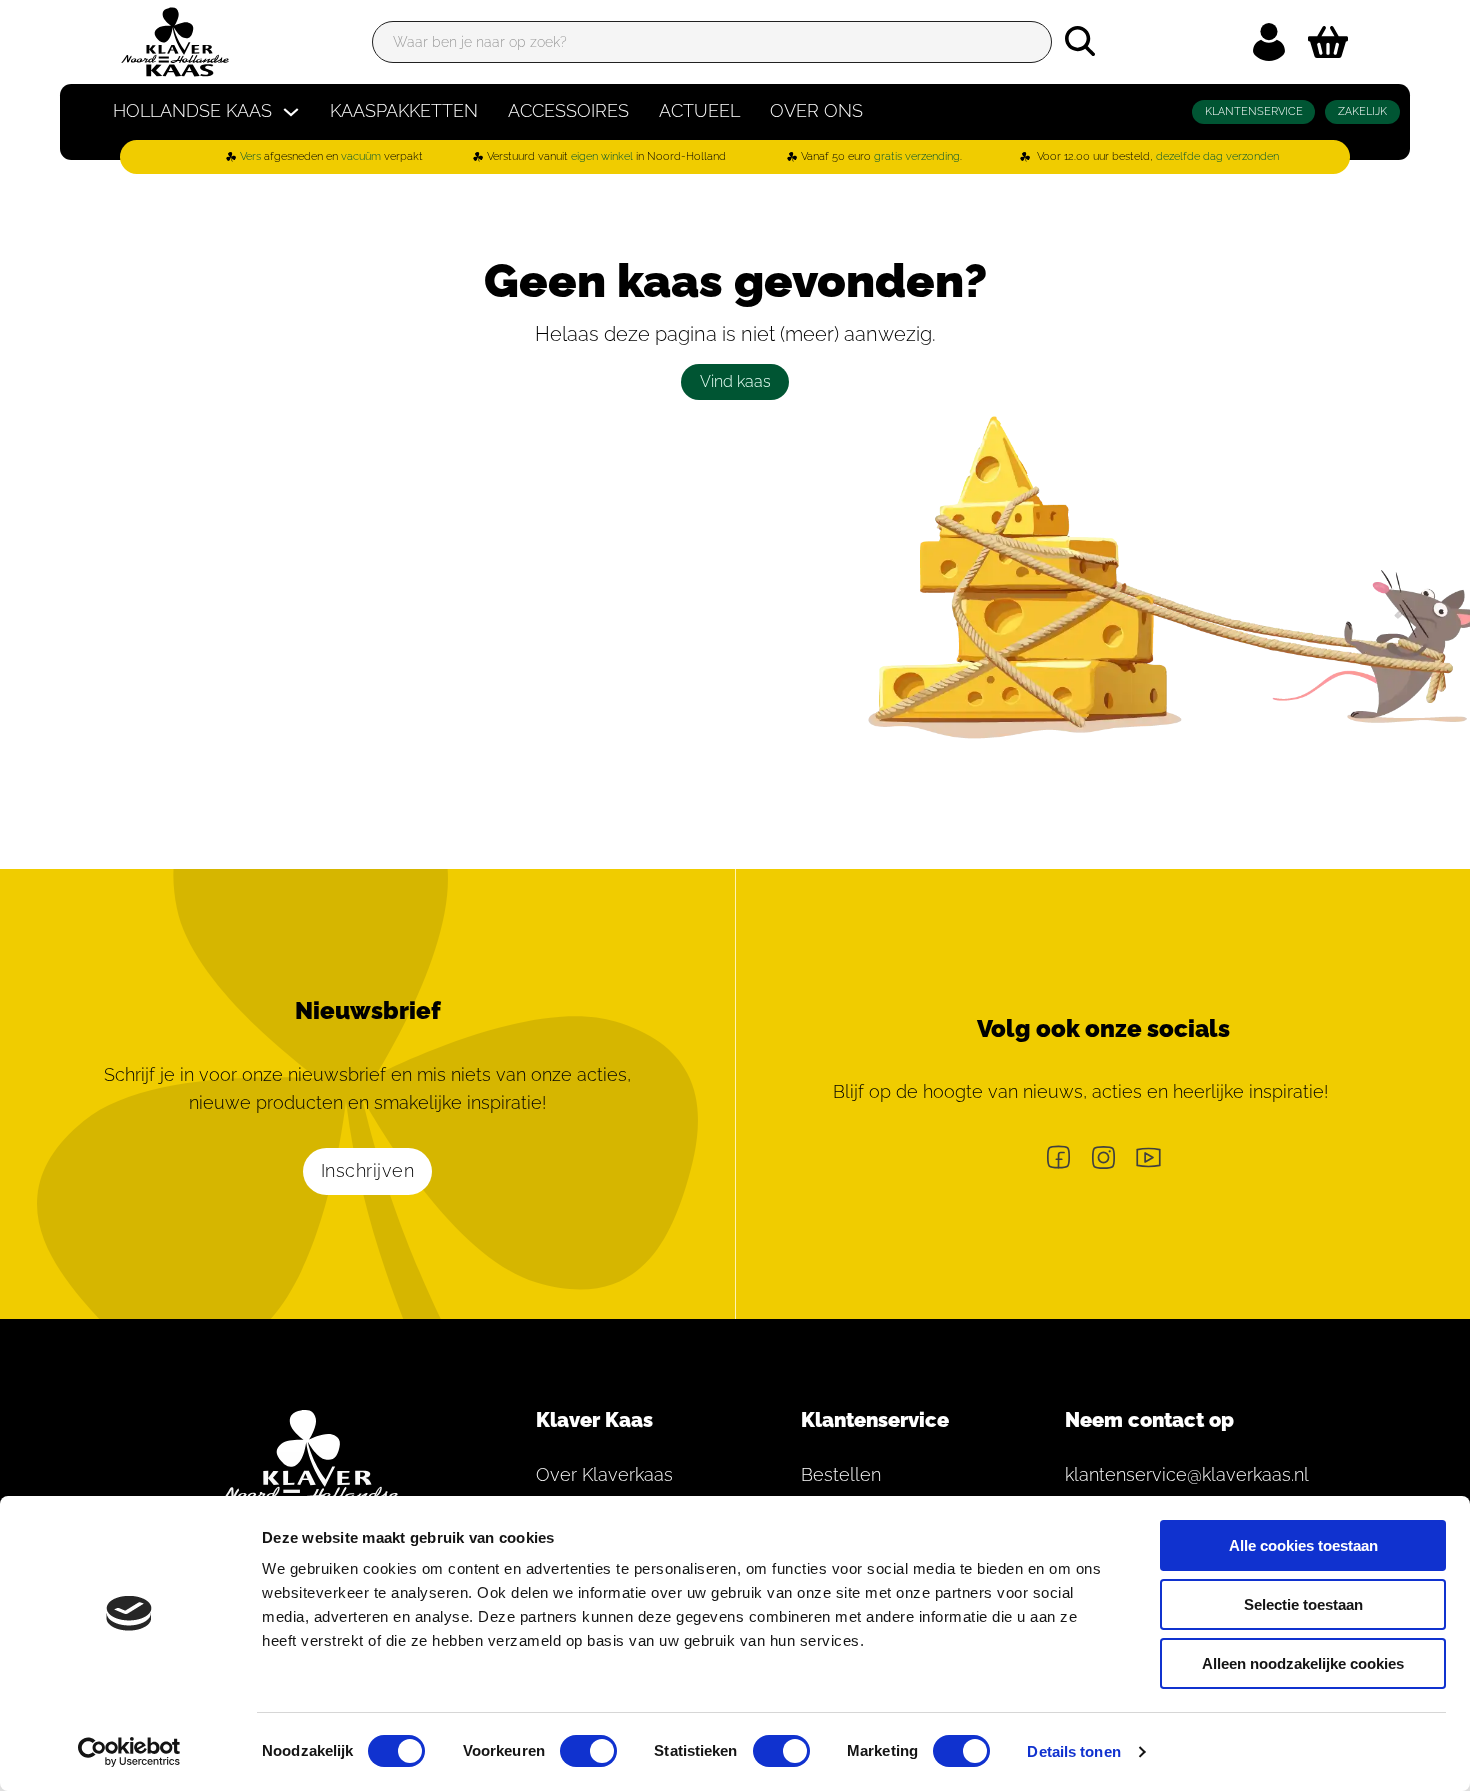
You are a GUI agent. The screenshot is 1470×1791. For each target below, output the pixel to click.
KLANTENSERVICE (1254, 111)
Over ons (816, 110)
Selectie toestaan (1303, 1604)
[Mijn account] (1269, 42)
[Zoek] (1079, 41)
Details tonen (1073, 1751)
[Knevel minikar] (1328, 42)
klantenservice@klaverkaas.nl (1175, 1474)
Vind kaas (735, 381)
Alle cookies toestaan (1303, 1545)
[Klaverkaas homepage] (175, 42)
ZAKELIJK (1362, 111)
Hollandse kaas (192, 110)
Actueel (699, 110)
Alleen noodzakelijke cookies (1303, 1663)
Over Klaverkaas (604, 1474)
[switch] (588, 1751)
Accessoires (568, 110)
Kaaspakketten (404, 110)
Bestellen (841, 1474)
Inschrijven (368, 1170)
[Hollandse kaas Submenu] (291, 112)
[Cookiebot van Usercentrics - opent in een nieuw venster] (129, 1752)
